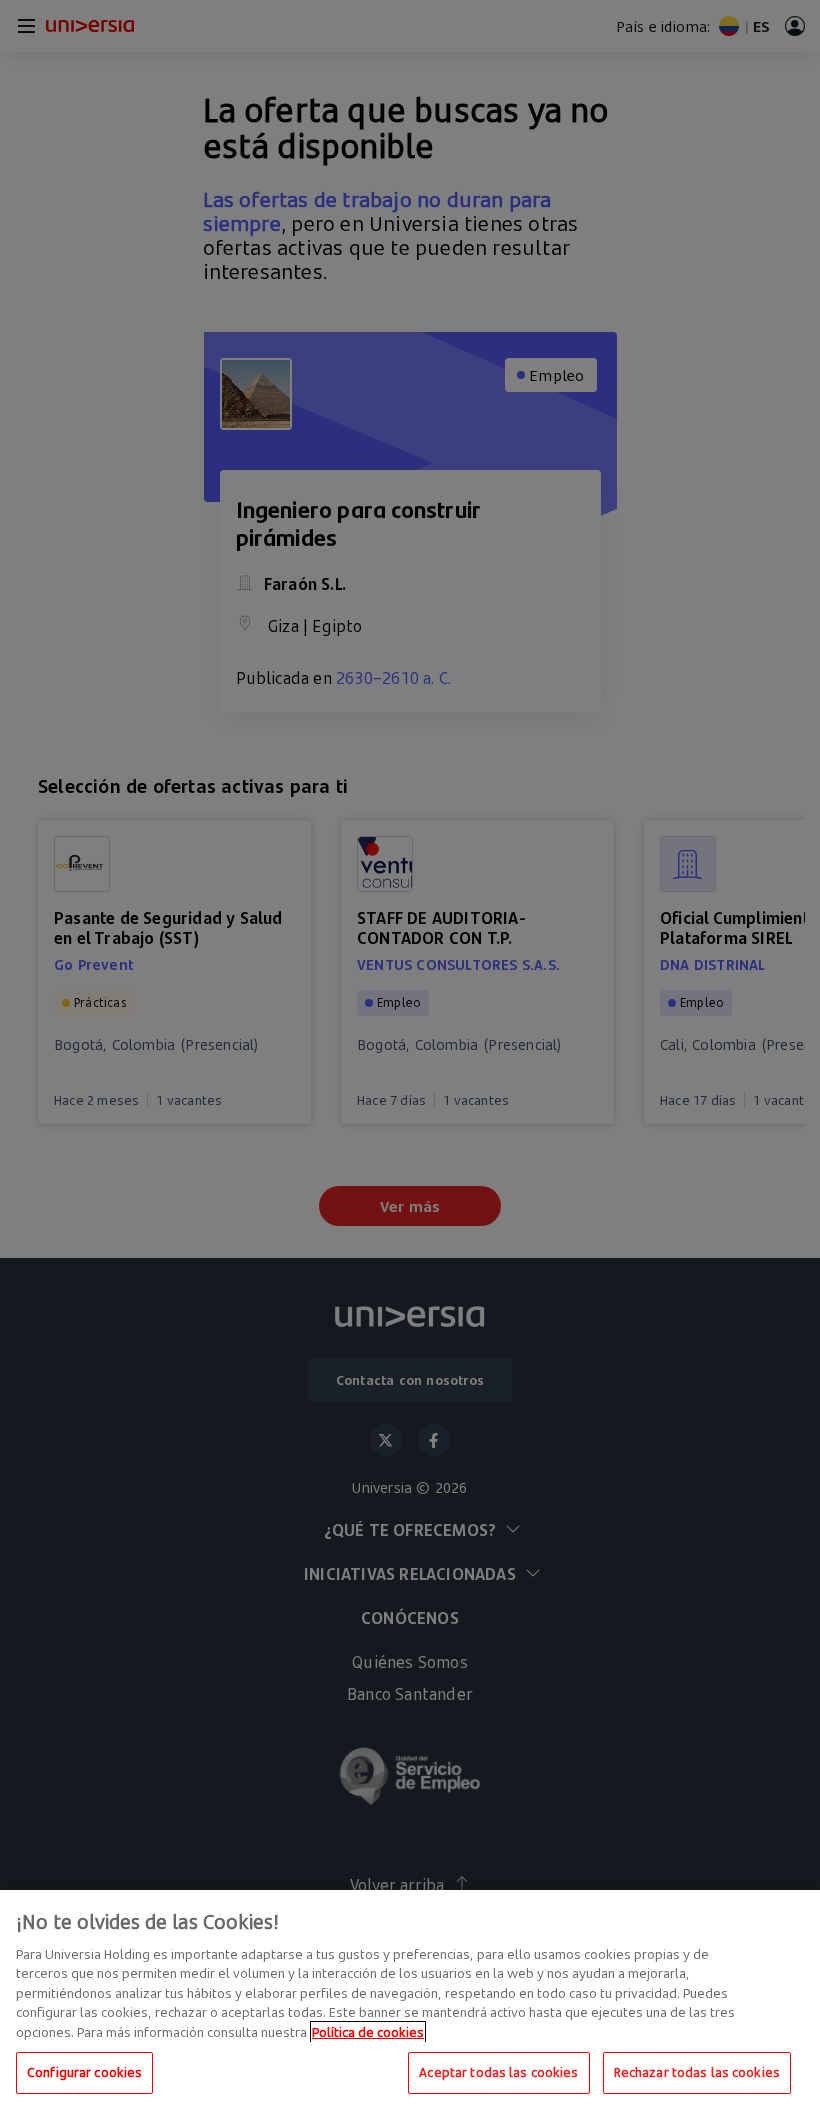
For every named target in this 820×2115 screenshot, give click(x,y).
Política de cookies (368, 2032)
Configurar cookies (84, 2072)
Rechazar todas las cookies (697, 2072)
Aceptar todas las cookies (498, 2072)
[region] (410, 2002)
